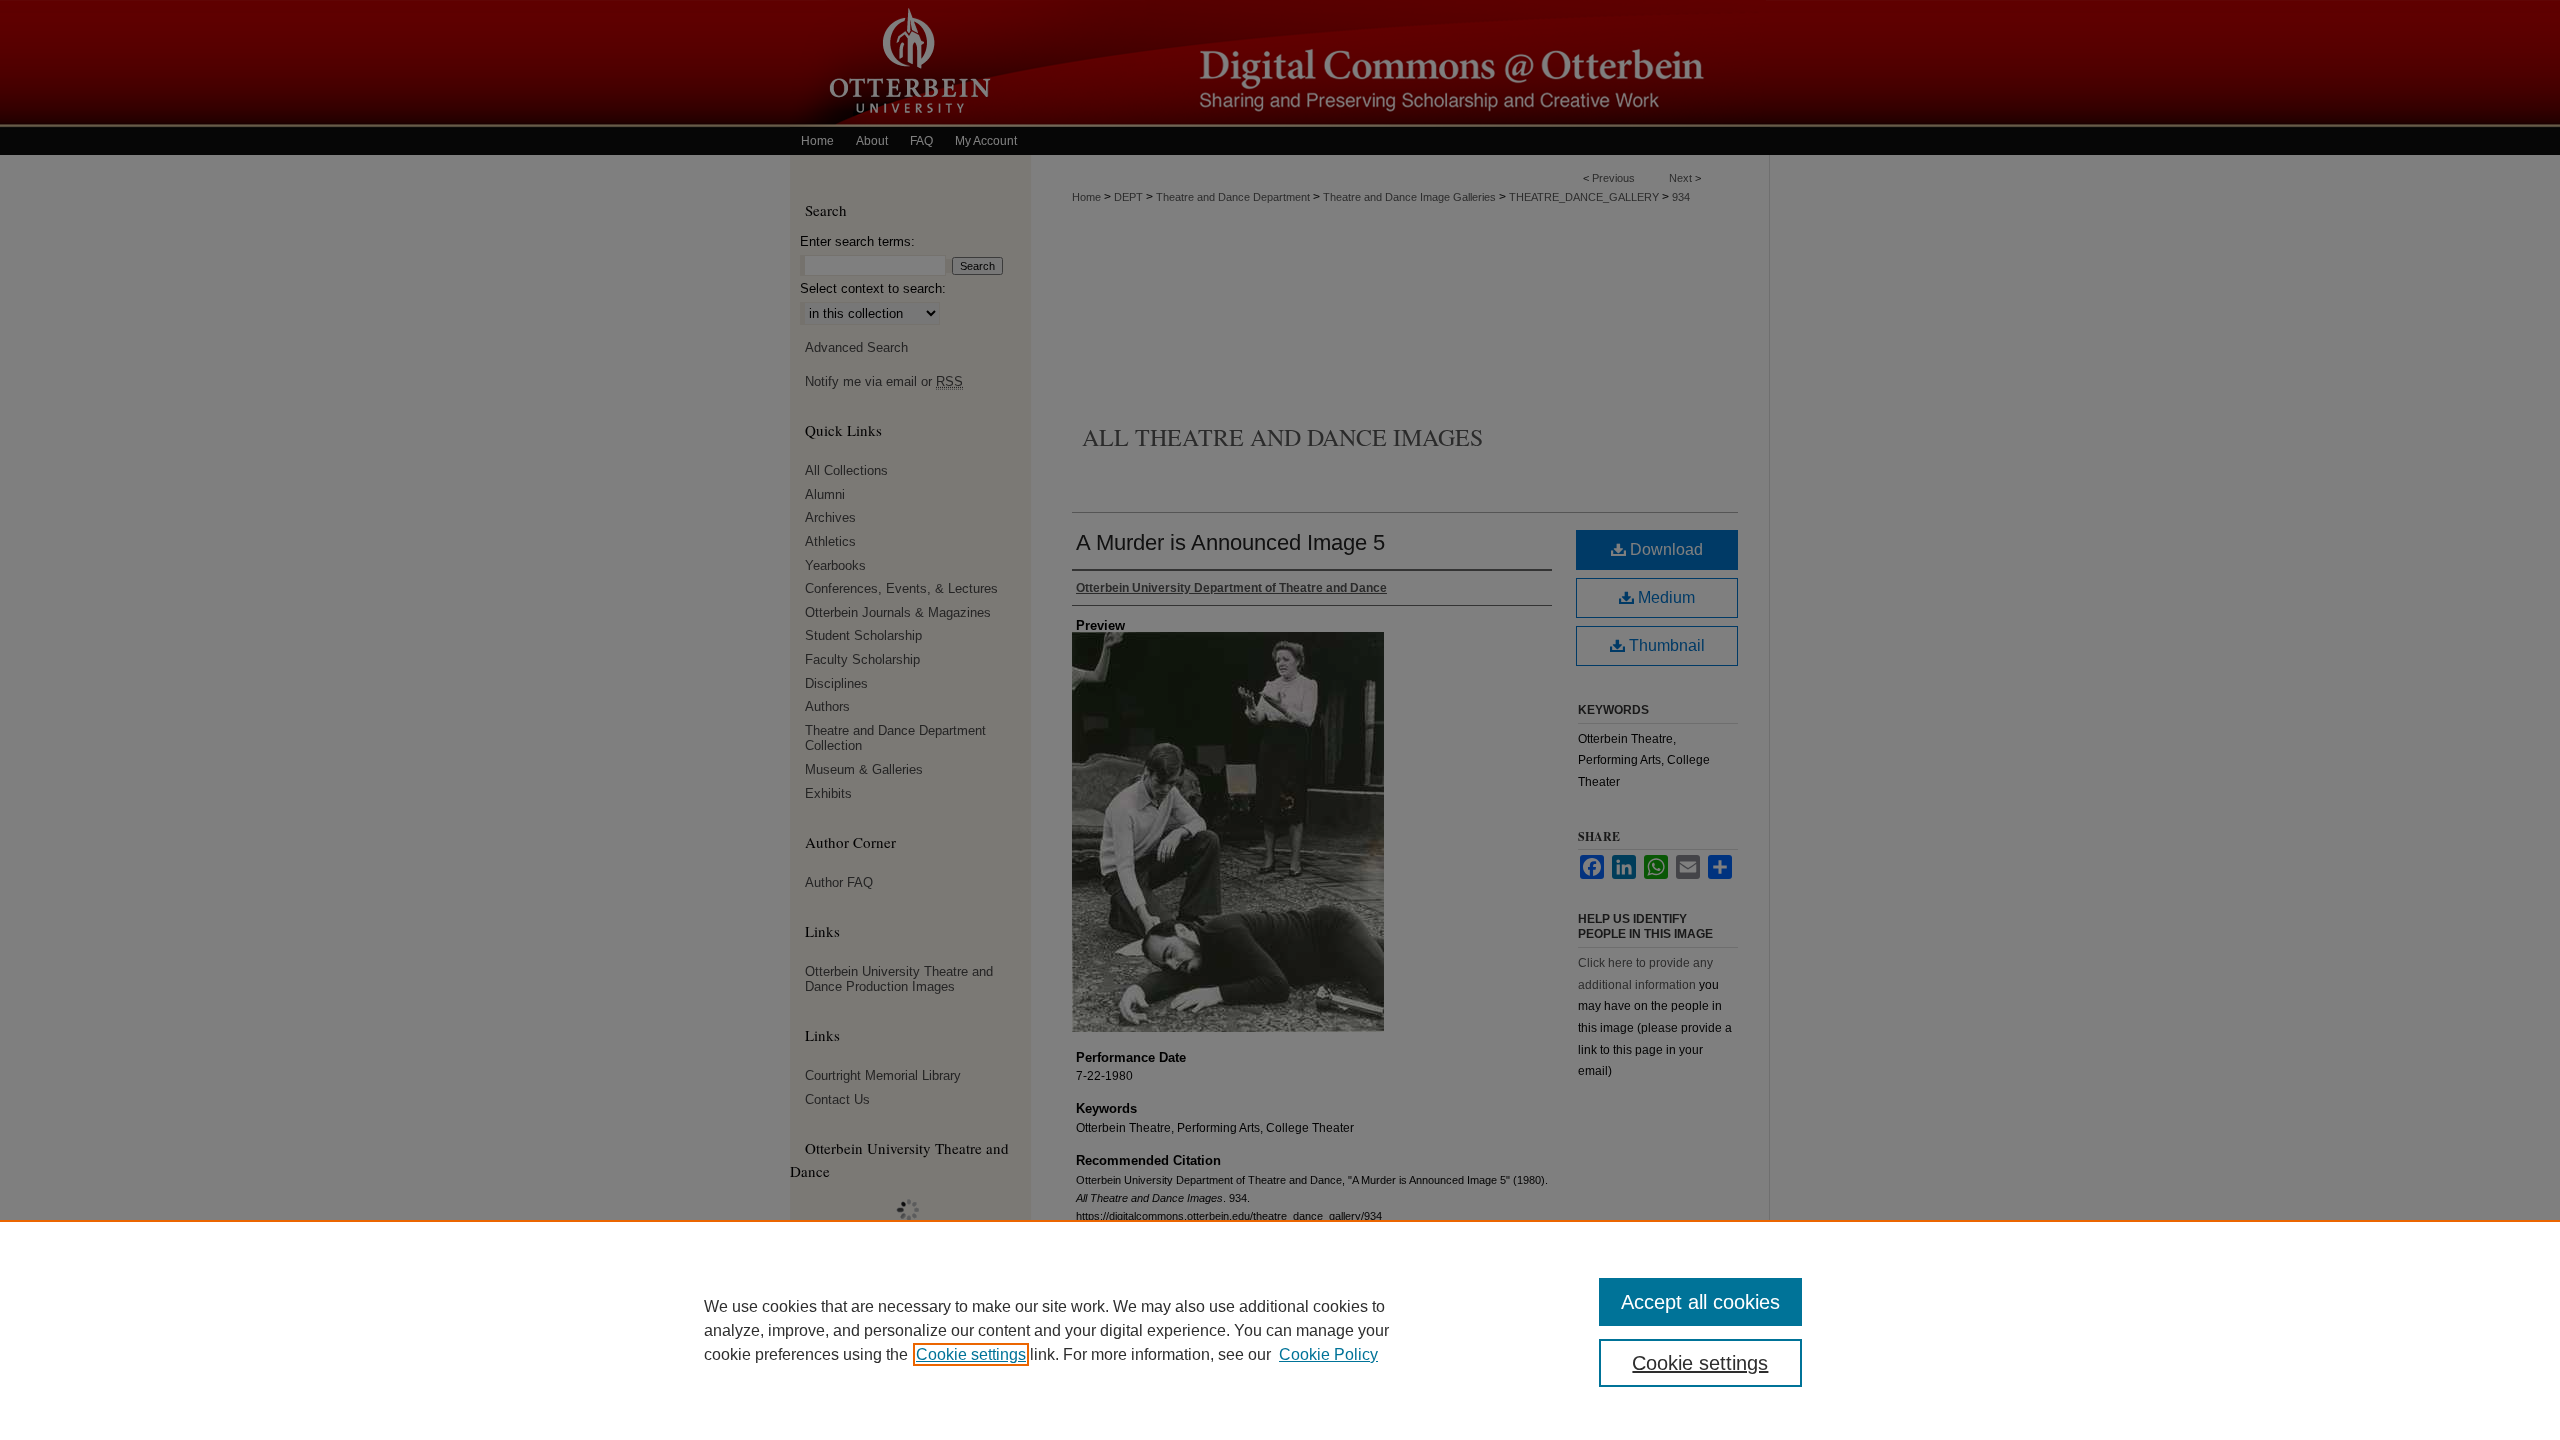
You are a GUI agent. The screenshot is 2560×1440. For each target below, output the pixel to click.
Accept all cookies (1700, 1302)
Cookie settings (971, 1354)
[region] (1280, 1330)
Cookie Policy (1328, 1354)
